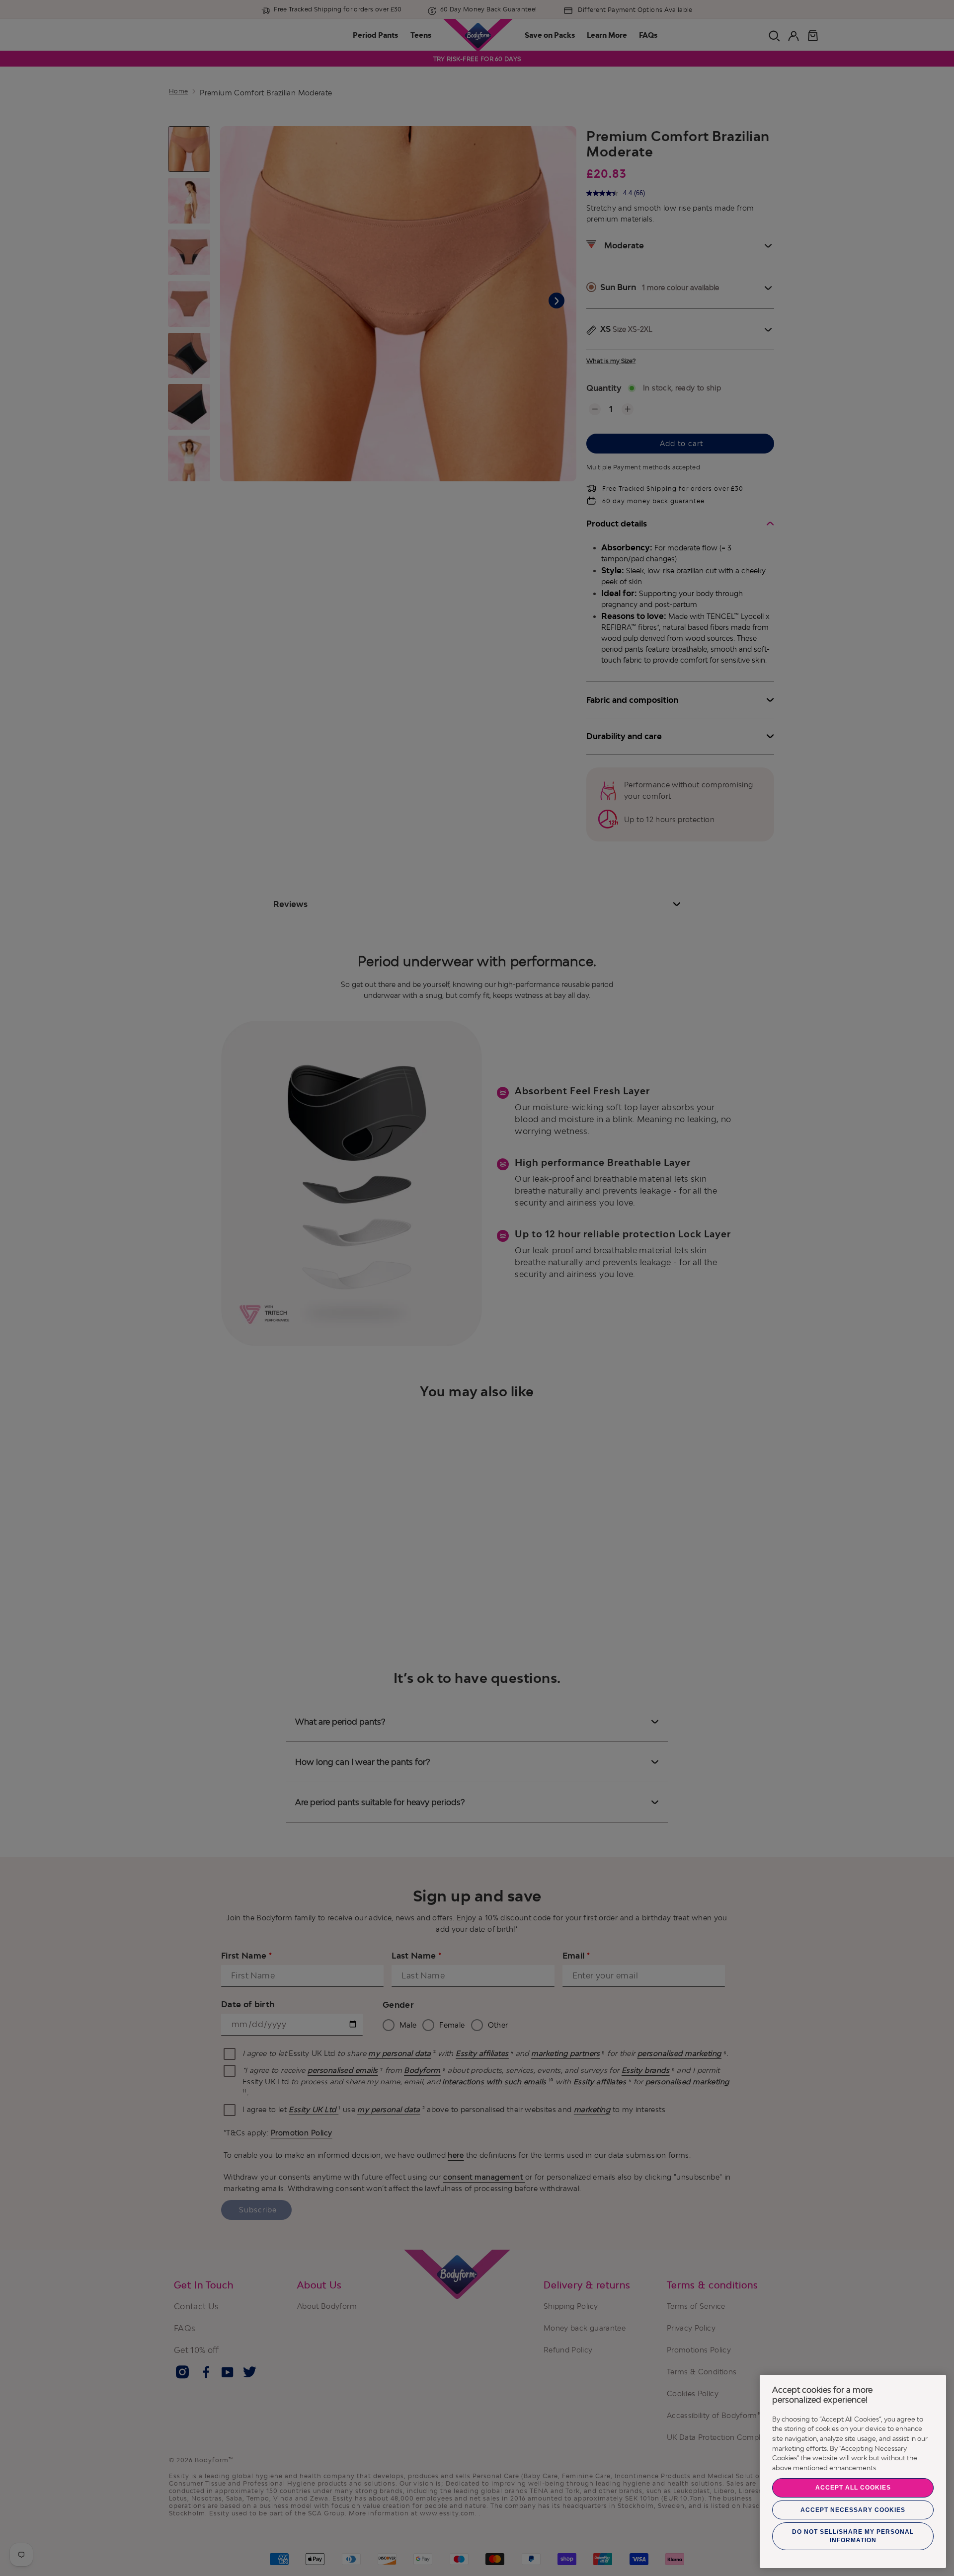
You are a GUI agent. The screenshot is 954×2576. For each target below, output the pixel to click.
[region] (853, 2471)
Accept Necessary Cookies (853, 2510)
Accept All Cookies (853, 2488)
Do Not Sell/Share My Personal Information (853, 2536)
